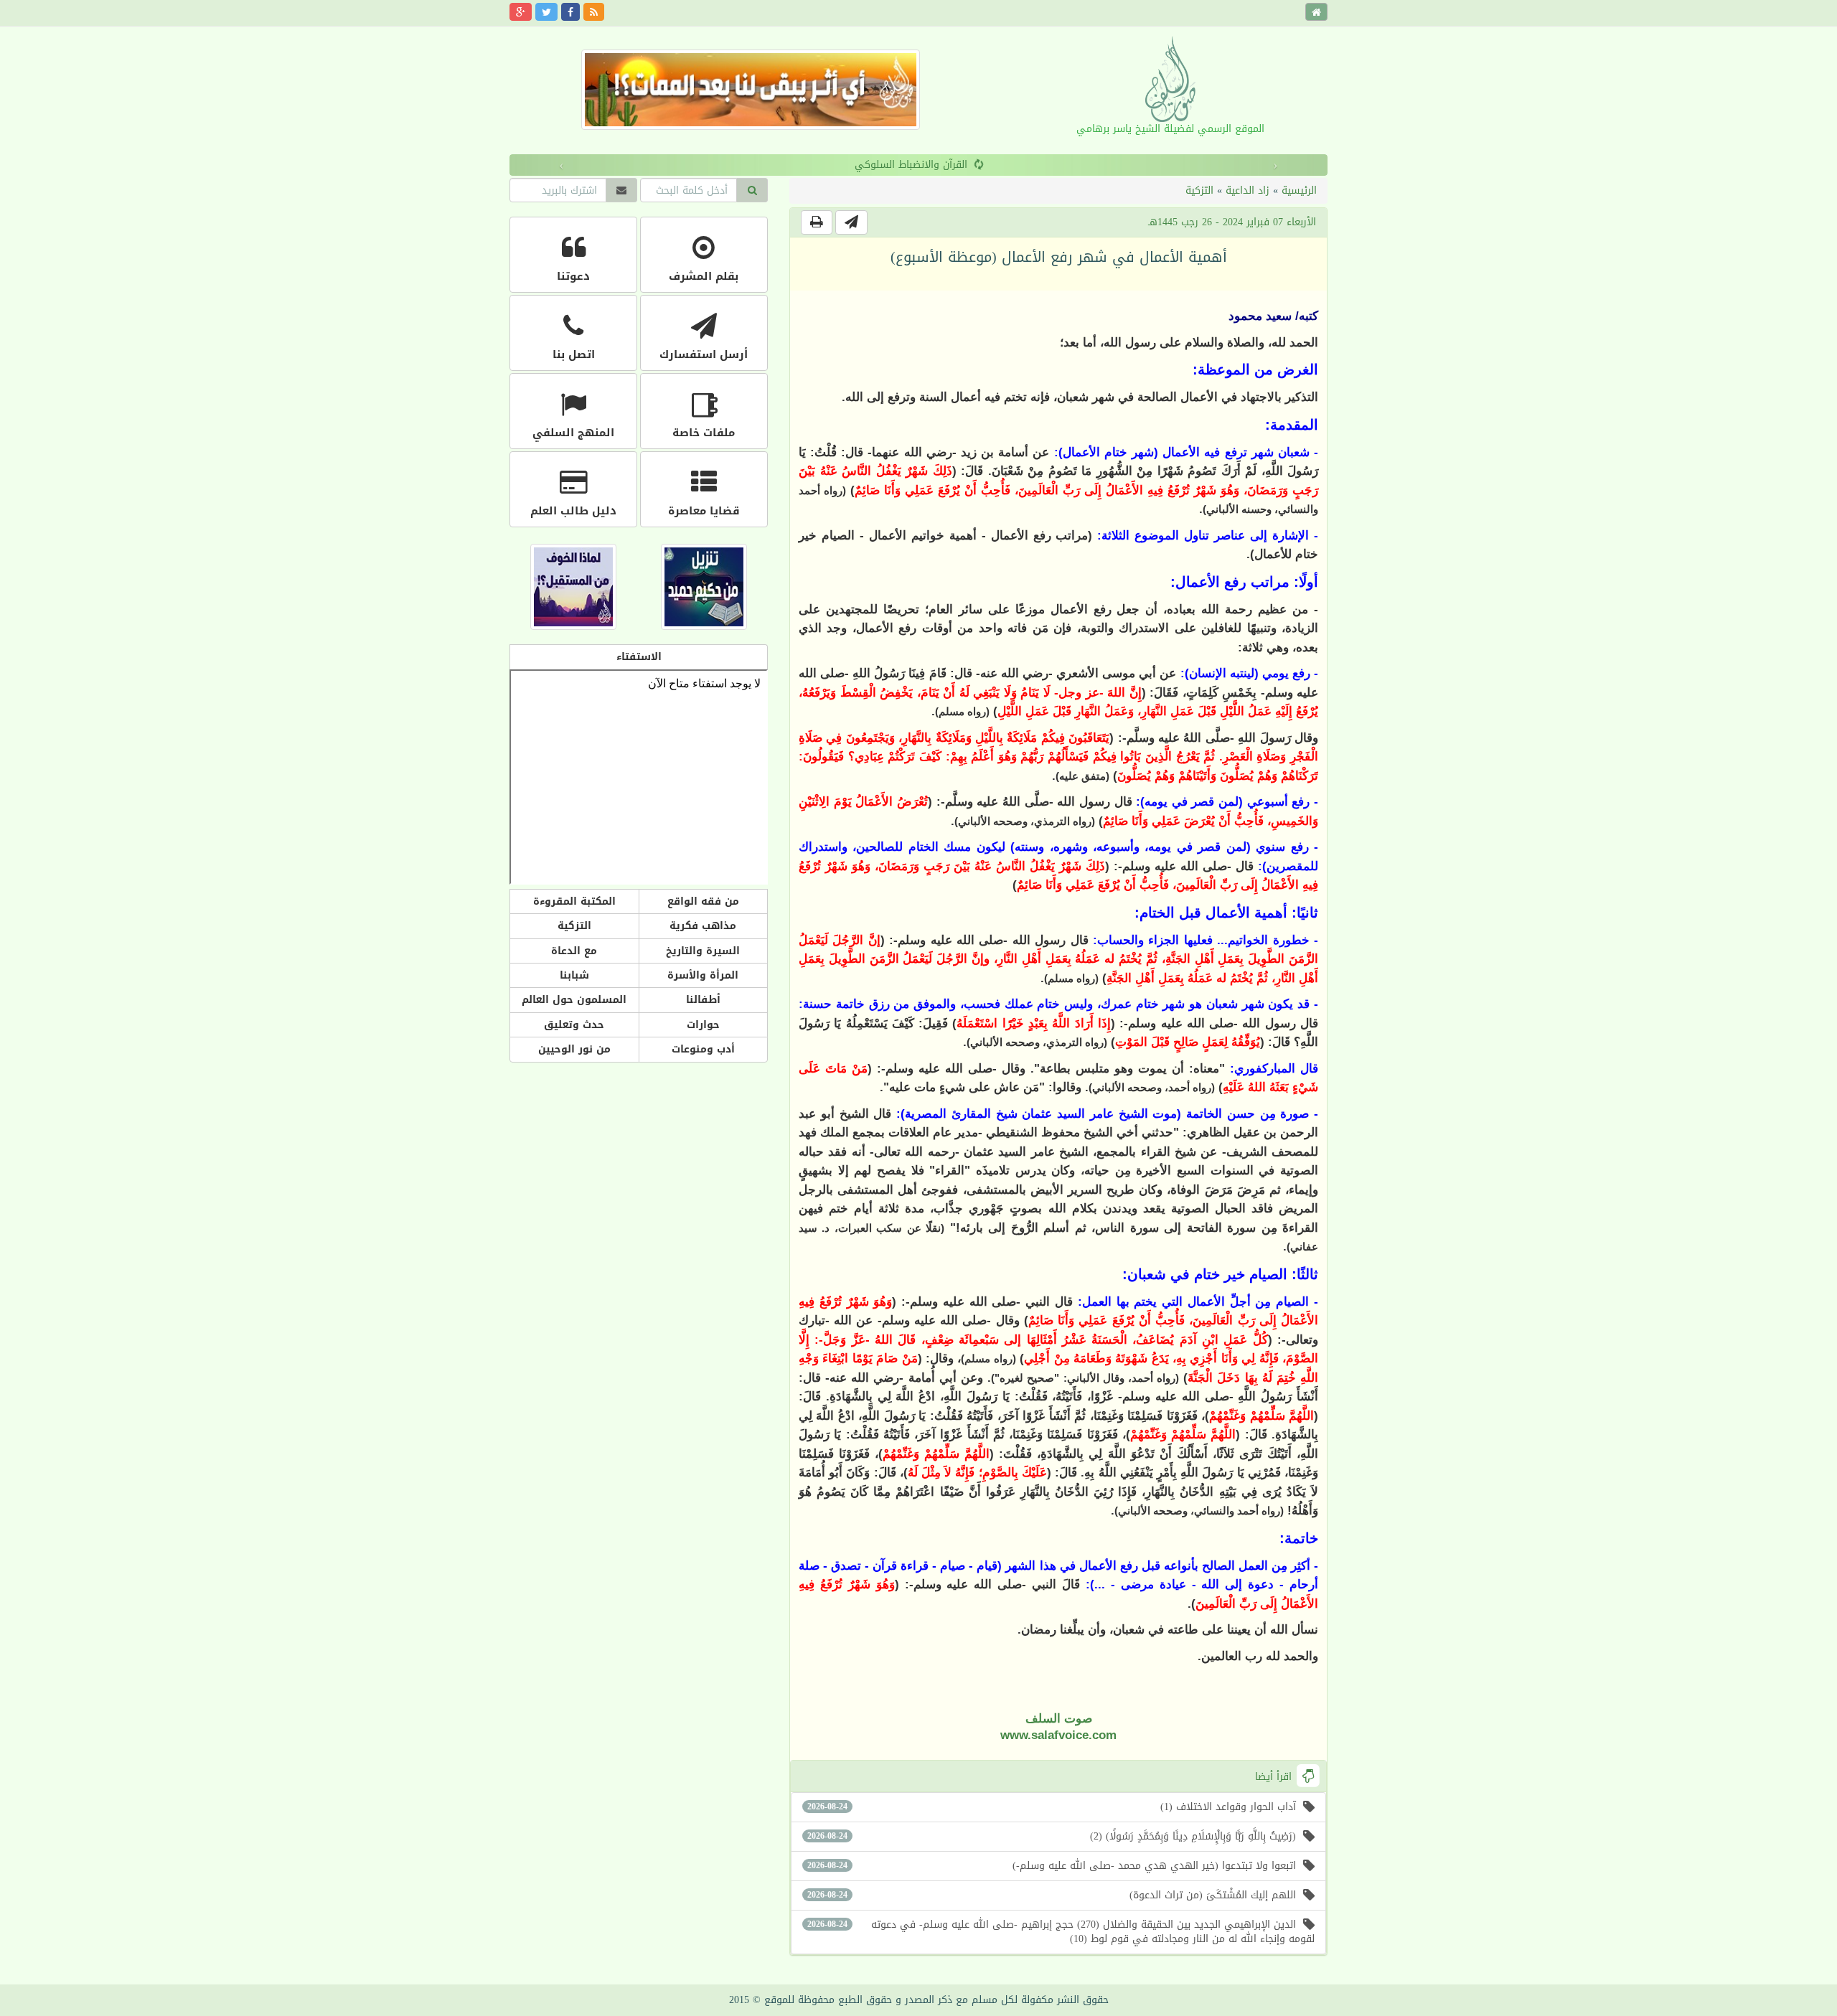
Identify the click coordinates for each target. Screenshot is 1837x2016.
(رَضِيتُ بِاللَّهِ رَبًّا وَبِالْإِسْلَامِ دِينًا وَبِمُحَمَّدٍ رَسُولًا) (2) (1052, 1836)
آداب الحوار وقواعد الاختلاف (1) (1052, 1807)
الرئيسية (1299, 190)
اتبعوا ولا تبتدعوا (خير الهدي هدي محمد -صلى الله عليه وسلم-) (1052, 1866)
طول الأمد (911, 165)
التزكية (1199, 190)
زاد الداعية (1248, 190)
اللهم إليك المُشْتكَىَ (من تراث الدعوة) (1052, 1895)
